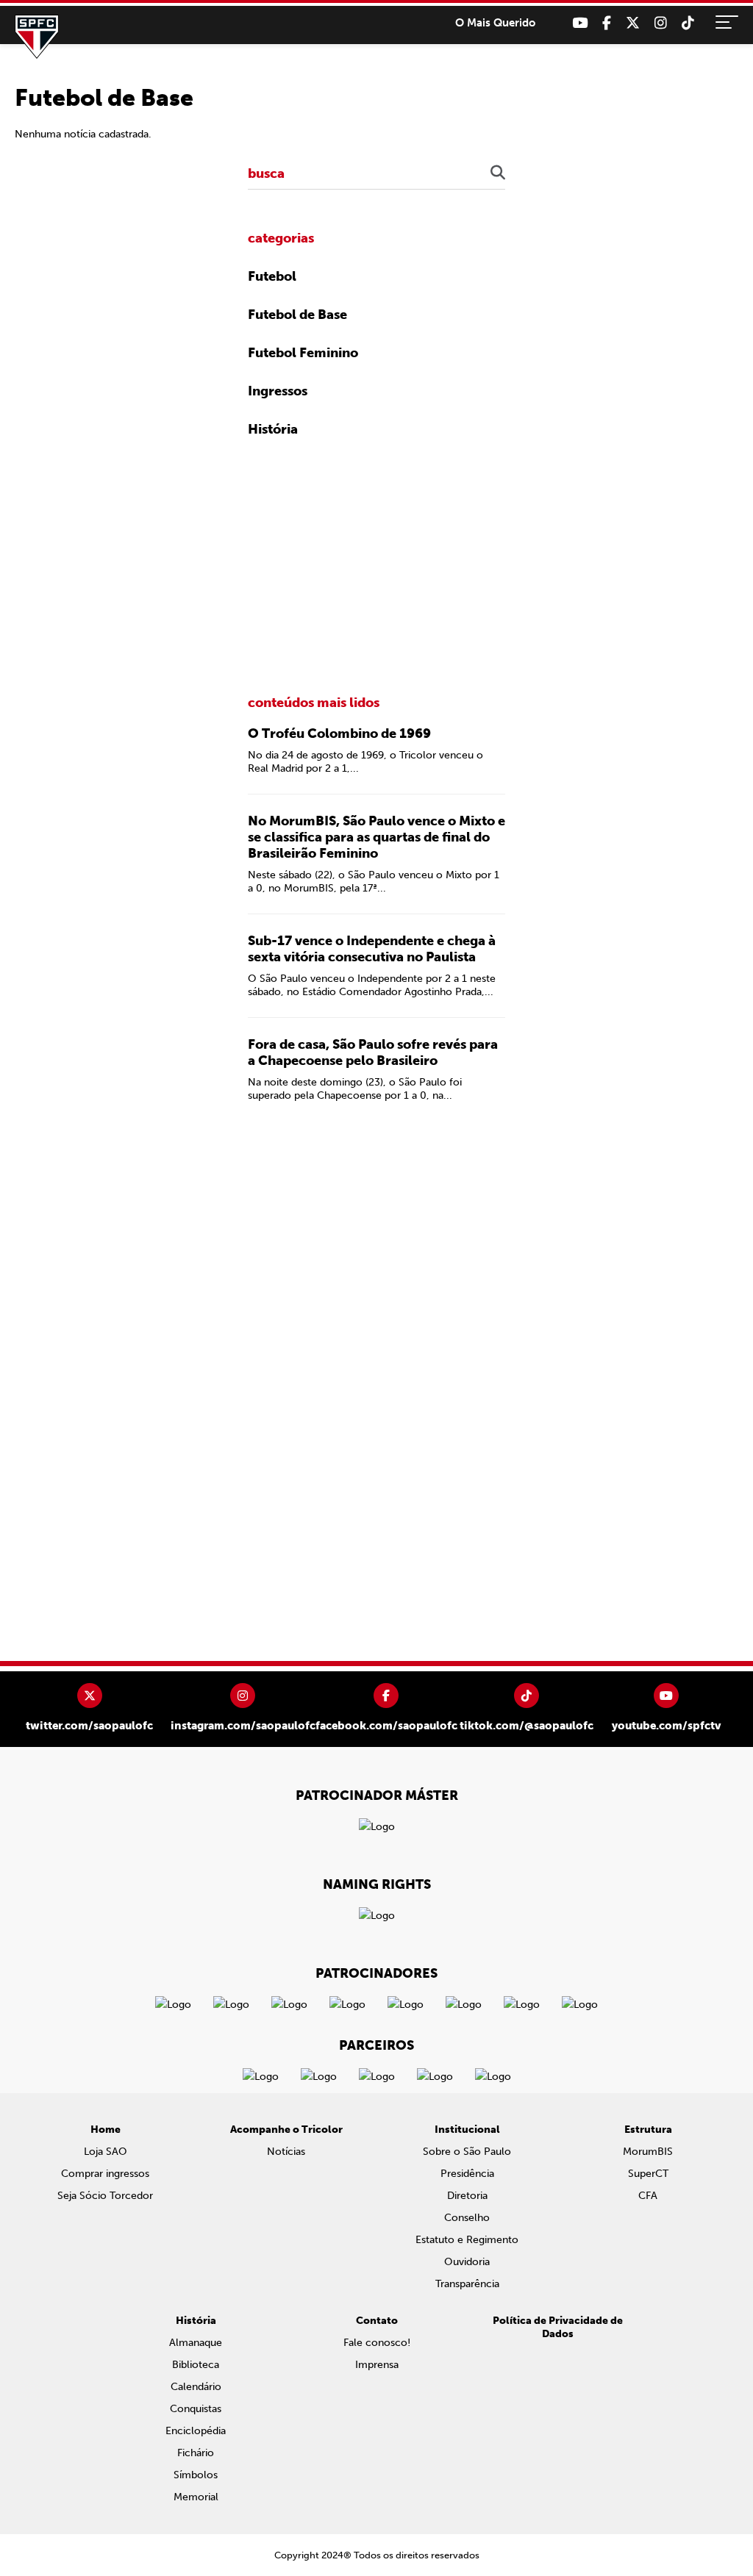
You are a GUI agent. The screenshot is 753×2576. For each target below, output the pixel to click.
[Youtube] (580, 23)
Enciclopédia (196, 2431)
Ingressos (278, 391)
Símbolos (196, 2475)
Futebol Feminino (303, 353)
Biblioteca (196, 2365)
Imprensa (377, 2365)
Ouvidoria (467, 2262)
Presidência (467, 2174)
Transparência (467, 2284)
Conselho (467, 2218)
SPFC (37, 37)
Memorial (196, 2497)
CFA (648, 2196)
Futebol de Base (297, 315)
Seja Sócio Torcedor (105, 2196)
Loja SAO (106, 2152)
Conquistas (196, 2409)
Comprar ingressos (105, 2174)
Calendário (196, 2387)
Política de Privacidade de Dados (558, 2327)
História (273, 429)
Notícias (286, 2152)
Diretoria (467, 2196)
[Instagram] (661, 23)
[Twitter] (633, 23)
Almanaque (196, 2343)
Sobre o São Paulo (467, 2152)
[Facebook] (607, 23)
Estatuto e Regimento (467, 2240)
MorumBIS (648, 2152)
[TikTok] (688, 23)
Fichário (196, 2453)
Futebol (272, 276)
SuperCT (648, 2174)
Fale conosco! (377, 2343)
